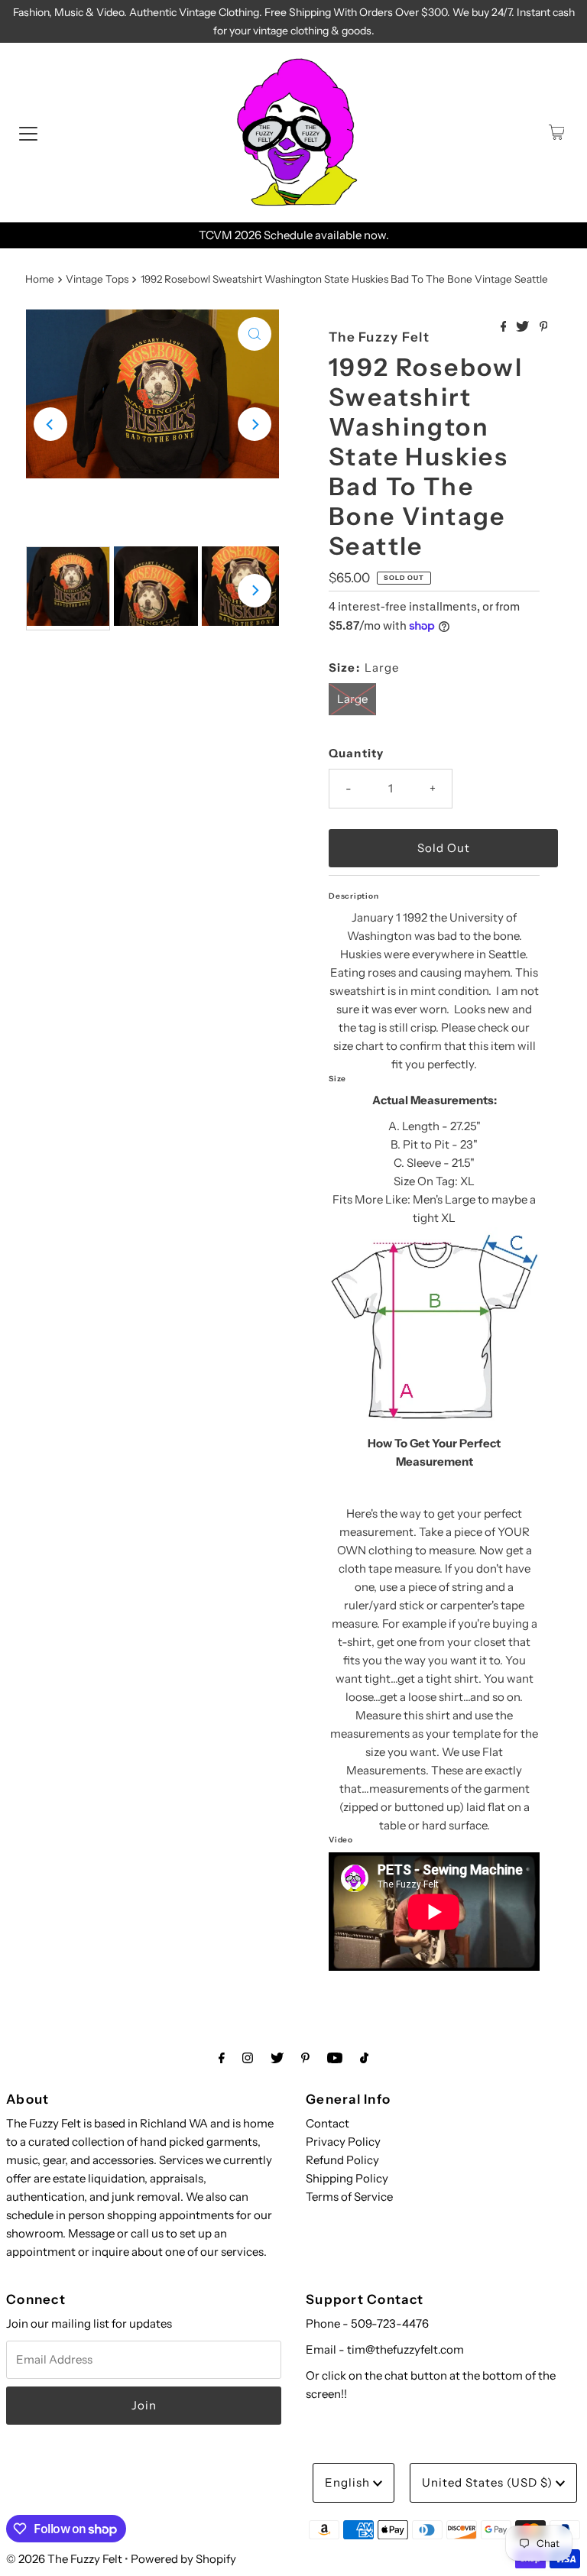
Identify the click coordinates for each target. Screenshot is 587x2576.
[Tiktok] (364, 2058)
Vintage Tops (97, 279)
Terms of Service (349, 2197)
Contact (328, 2123)
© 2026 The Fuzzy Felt (64, 2559)
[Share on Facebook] (505, 327)
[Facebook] (222, 2058)
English (349, 2482)
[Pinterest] (305, 2058)
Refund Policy (342, 2160)
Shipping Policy (347, 2178)
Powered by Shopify (183, 2559)
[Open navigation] (28, 132)
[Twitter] (277, 2058)
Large (352, 699)
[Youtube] (335, 2058)
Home (40, 279)
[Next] (255, 424)
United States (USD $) (489, 2482)
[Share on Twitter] (524, 327)
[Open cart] (557, 132)
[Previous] (50, 424)
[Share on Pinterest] (544, 327)
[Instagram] (248, 2058)
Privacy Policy (343, 2142)
